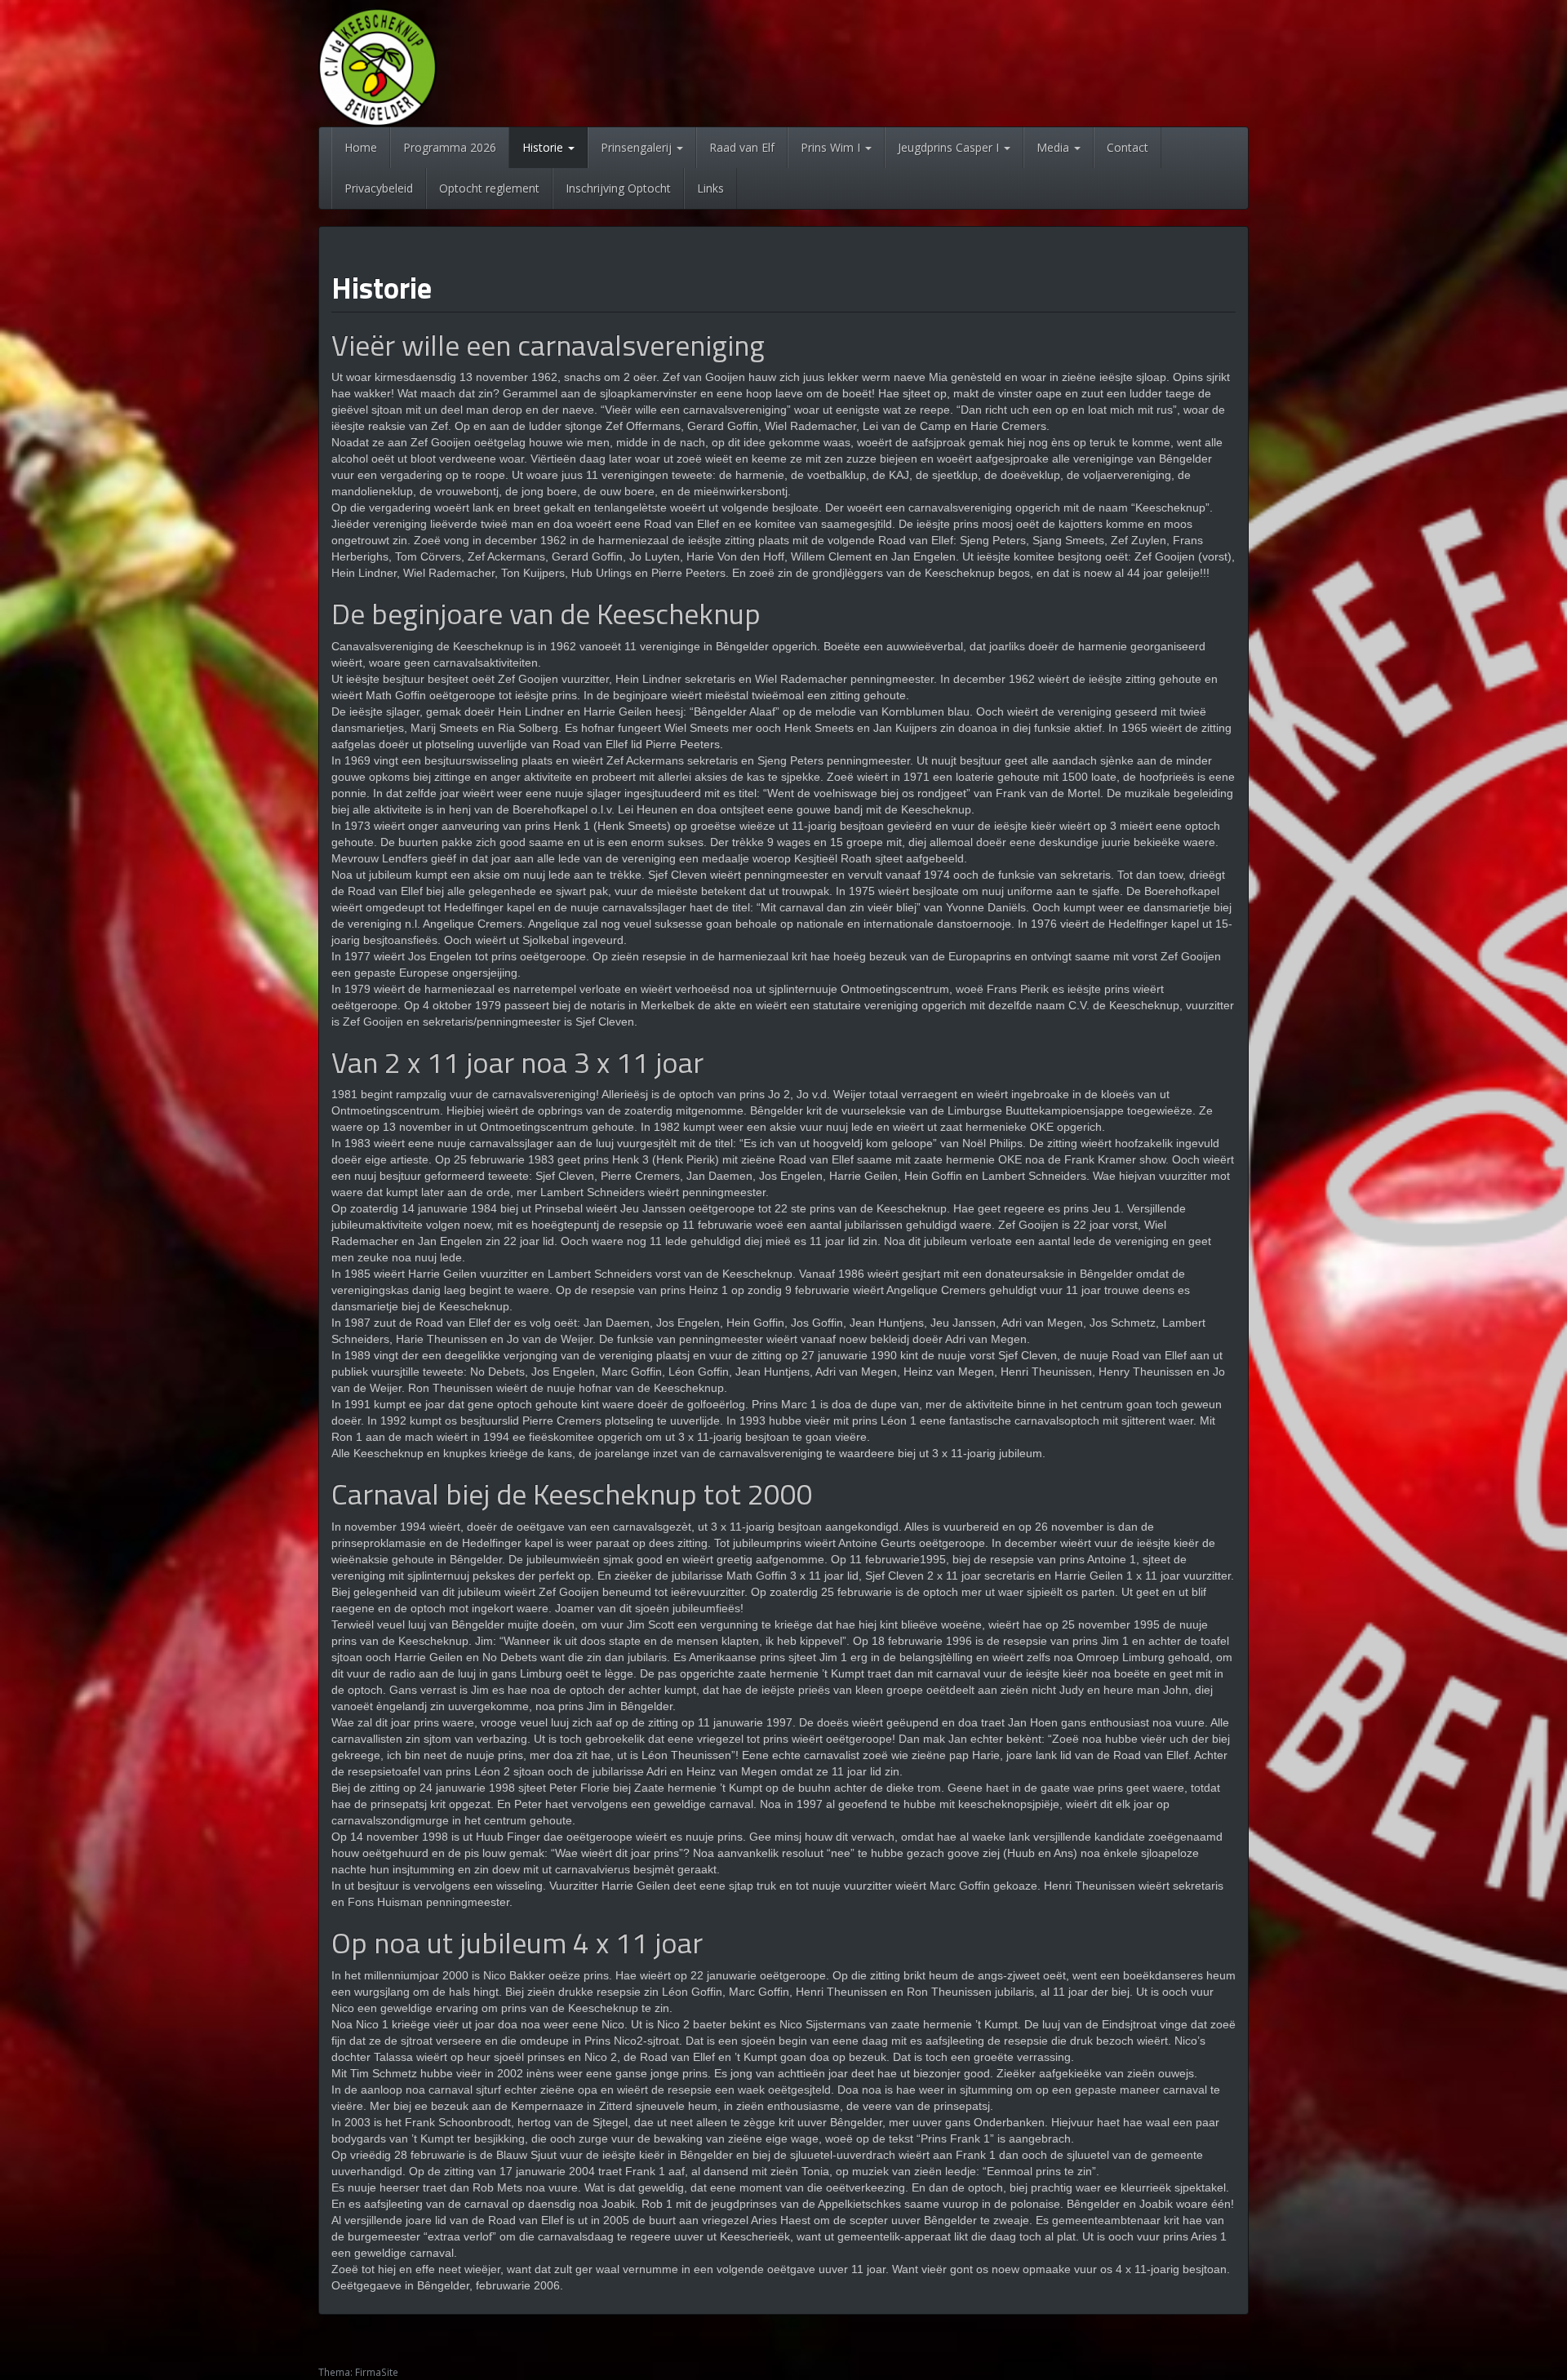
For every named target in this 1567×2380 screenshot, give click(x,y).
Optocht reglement (489, 188)
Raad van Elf (742, 147)
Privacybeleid (379, 188)
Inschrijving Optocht (618, 188)
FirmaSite (377, 2372)
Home (361, 147)
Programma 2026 (450, 147)
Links (710, 188)
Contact (1128, 147)
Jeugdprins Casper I (950, 147)
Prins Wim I (832, 147)
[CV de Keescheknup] (377, 66)
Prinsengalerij (638, 147)
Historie (544, 147)
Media (1054, 147)
